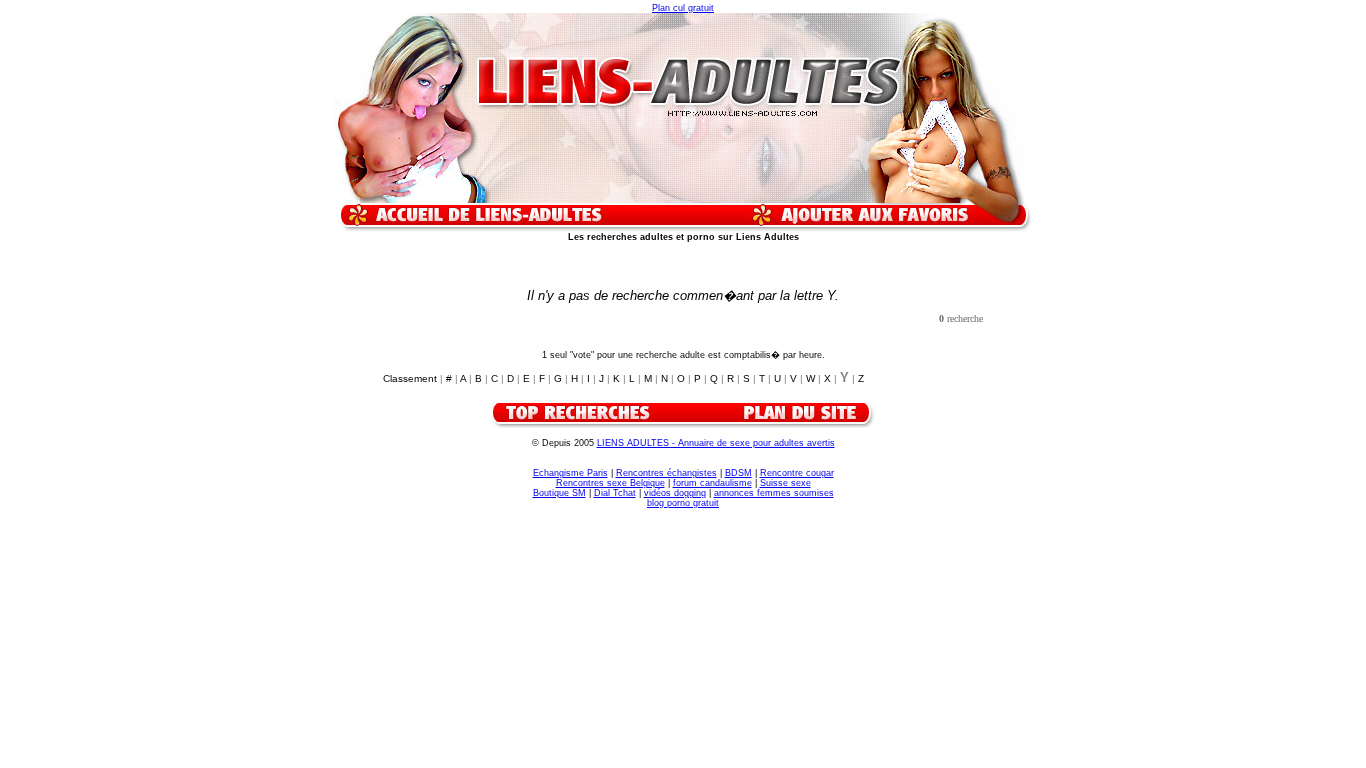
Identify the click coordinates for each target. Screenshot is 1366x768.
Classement (410, 378)
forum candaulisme (712, 483)
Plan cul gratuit (683, 8)
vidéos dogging (675, 493)
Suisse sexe (785, 483)
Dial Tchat (615, 493)
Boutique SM (559, 493)
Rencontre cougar (797, 473)
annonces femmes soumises (774, 493)
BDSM (738, 473)
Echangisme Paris (570, 473)
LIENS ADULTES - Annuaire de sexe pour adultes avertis (716, 443)
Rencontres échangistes (666, 473)
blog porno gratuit (683, 503)
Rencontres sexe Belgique (610, 483)
